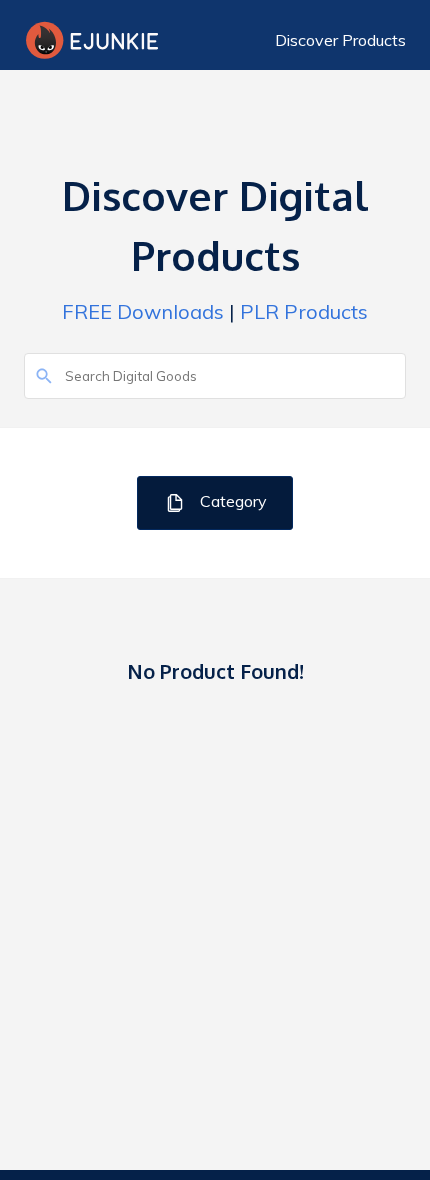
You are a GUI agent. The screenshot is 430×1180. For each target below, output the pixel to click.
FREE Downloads (143, 311)
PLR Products (304, 311)
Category (231, 501)
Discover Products (340, 40)
